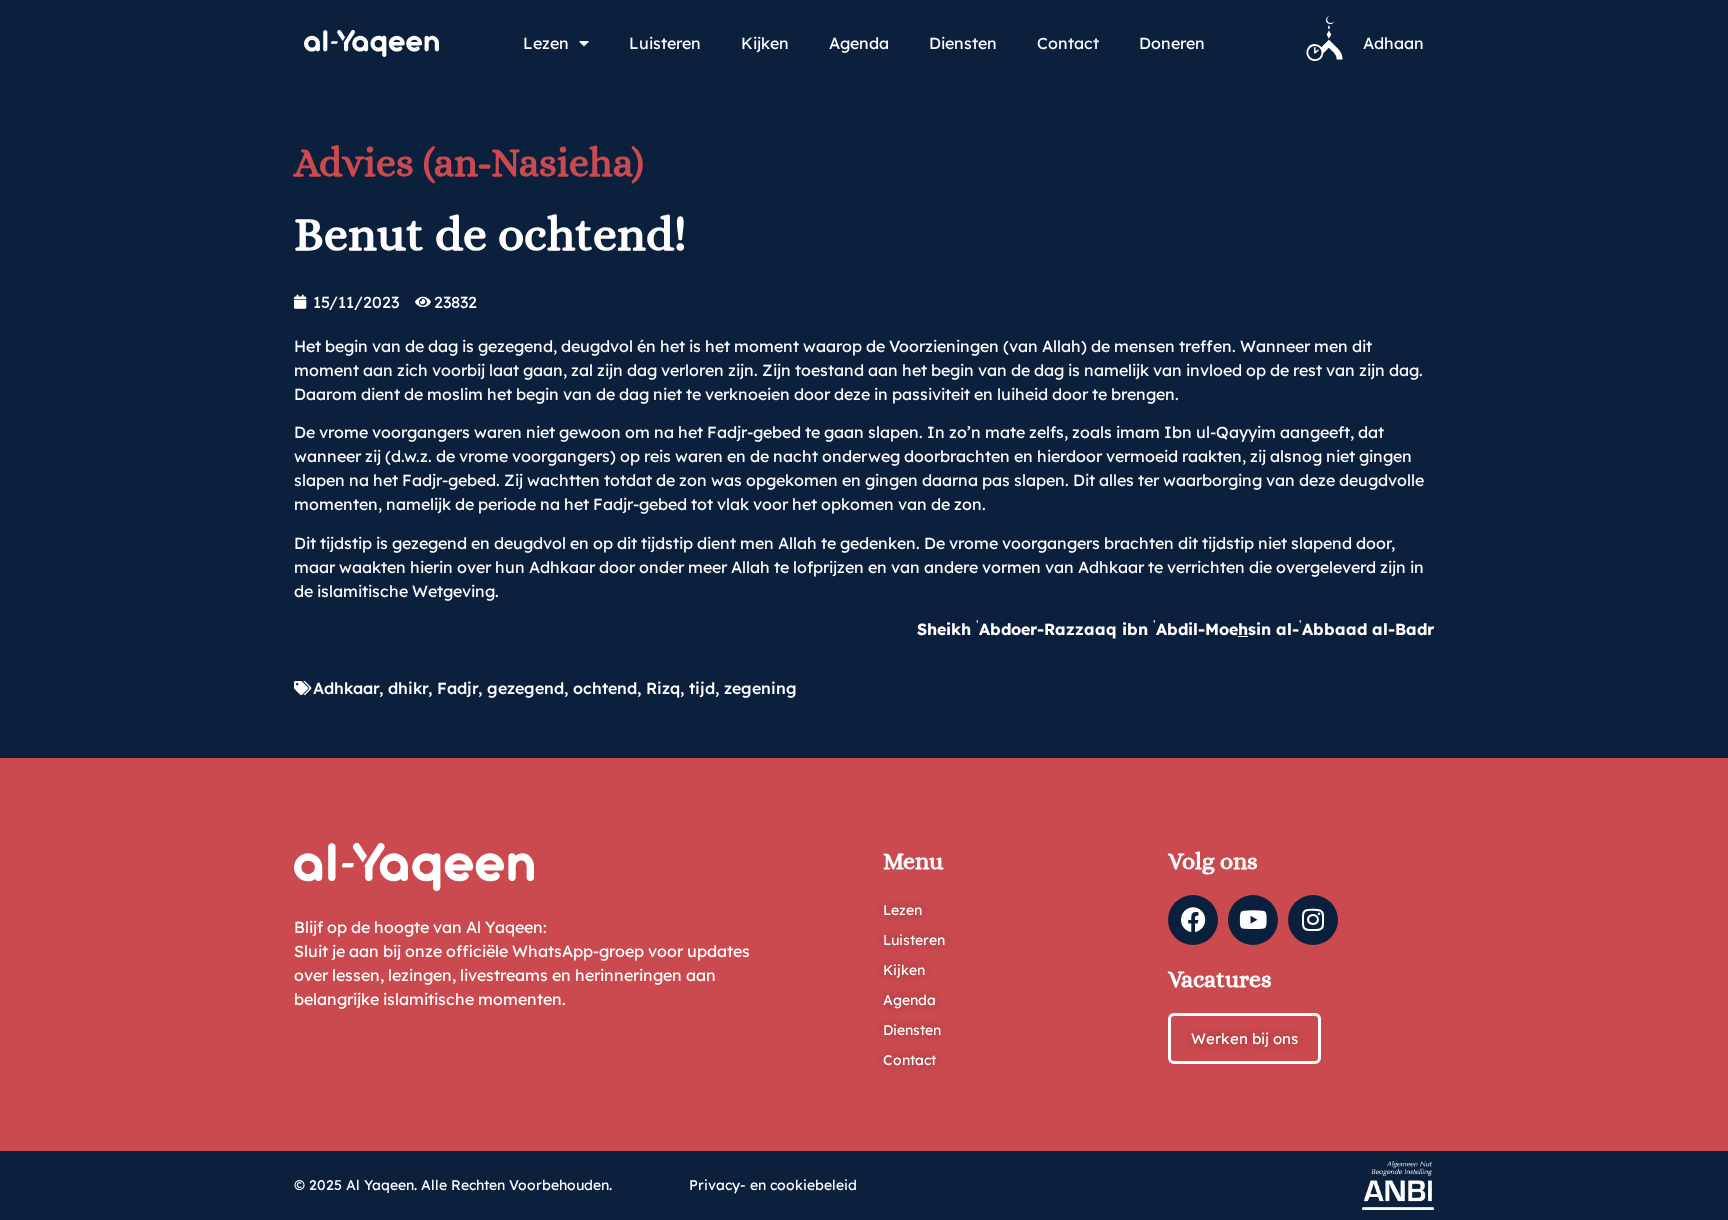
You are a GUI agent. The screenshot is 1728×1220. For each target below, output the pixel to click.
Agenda (859, 43)
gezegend (525, 688)
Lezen (546, 43)
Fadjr (457, 688)
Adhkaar (346, 688)
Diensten (963, 43)
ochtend (605, 688)
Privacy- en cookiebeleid (773, 1185)
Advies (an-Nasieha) (469, 162)
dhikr (408, 688)
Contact (1068, 43)
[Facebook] (1193, 920)
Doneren (1172, 43)
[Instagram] (1313, 920)
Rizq (663, 688)
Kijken (765, 43)
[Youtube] (1253, 920)
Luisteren (665, 43)
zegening (760, 688)
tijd (702, 688)
